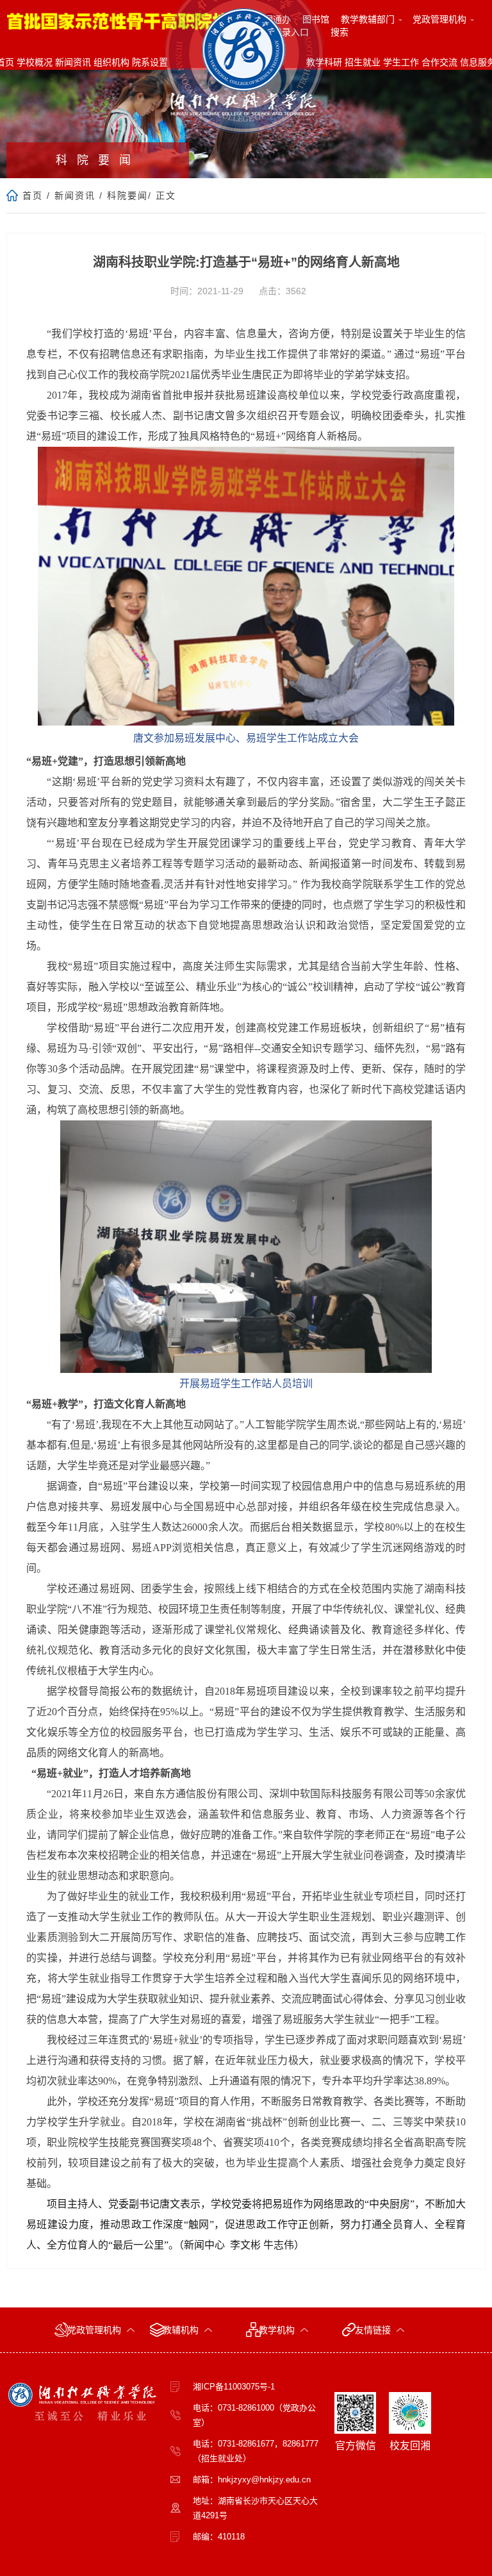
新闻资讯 (73, 62)
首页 (33, 195)
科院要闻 (127, 195)
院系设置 (150, 62)
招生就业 (363, 62)
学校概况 (35, 62)
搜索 (340, 32)
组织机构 (111, 62)
